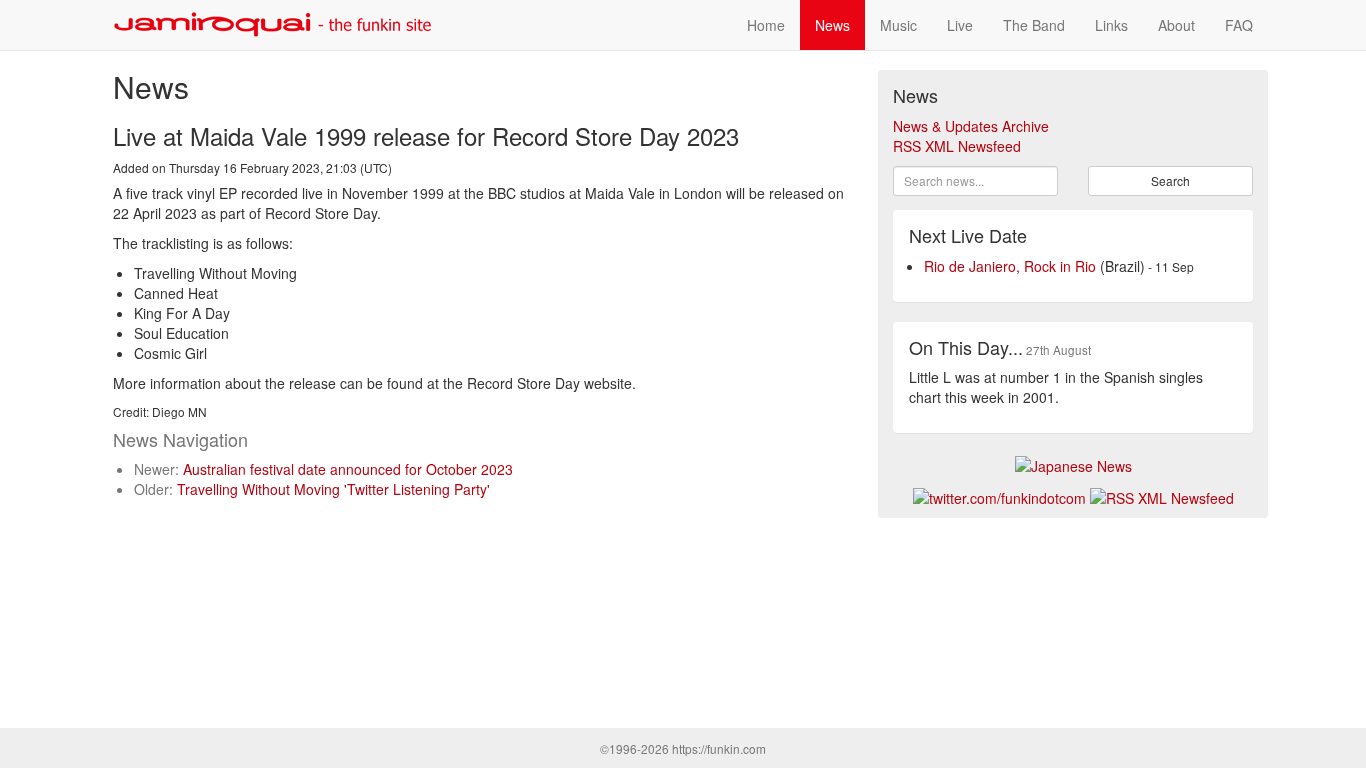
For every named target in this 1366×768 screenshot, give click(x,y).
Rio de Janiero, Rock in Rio (1010, 266)
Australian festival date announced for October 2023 (348, 469)
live (960, 25)
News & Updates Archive (971, 126)
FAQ (1239, 25)
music (898, 25)
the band (1034, 25)
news (832, 25)
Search (1170, 180)
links (1111, 25)
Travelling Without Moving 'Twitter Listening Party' (333, 489)
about (1176, 25)
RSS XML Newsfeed (957, 146)
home (766, 25)
